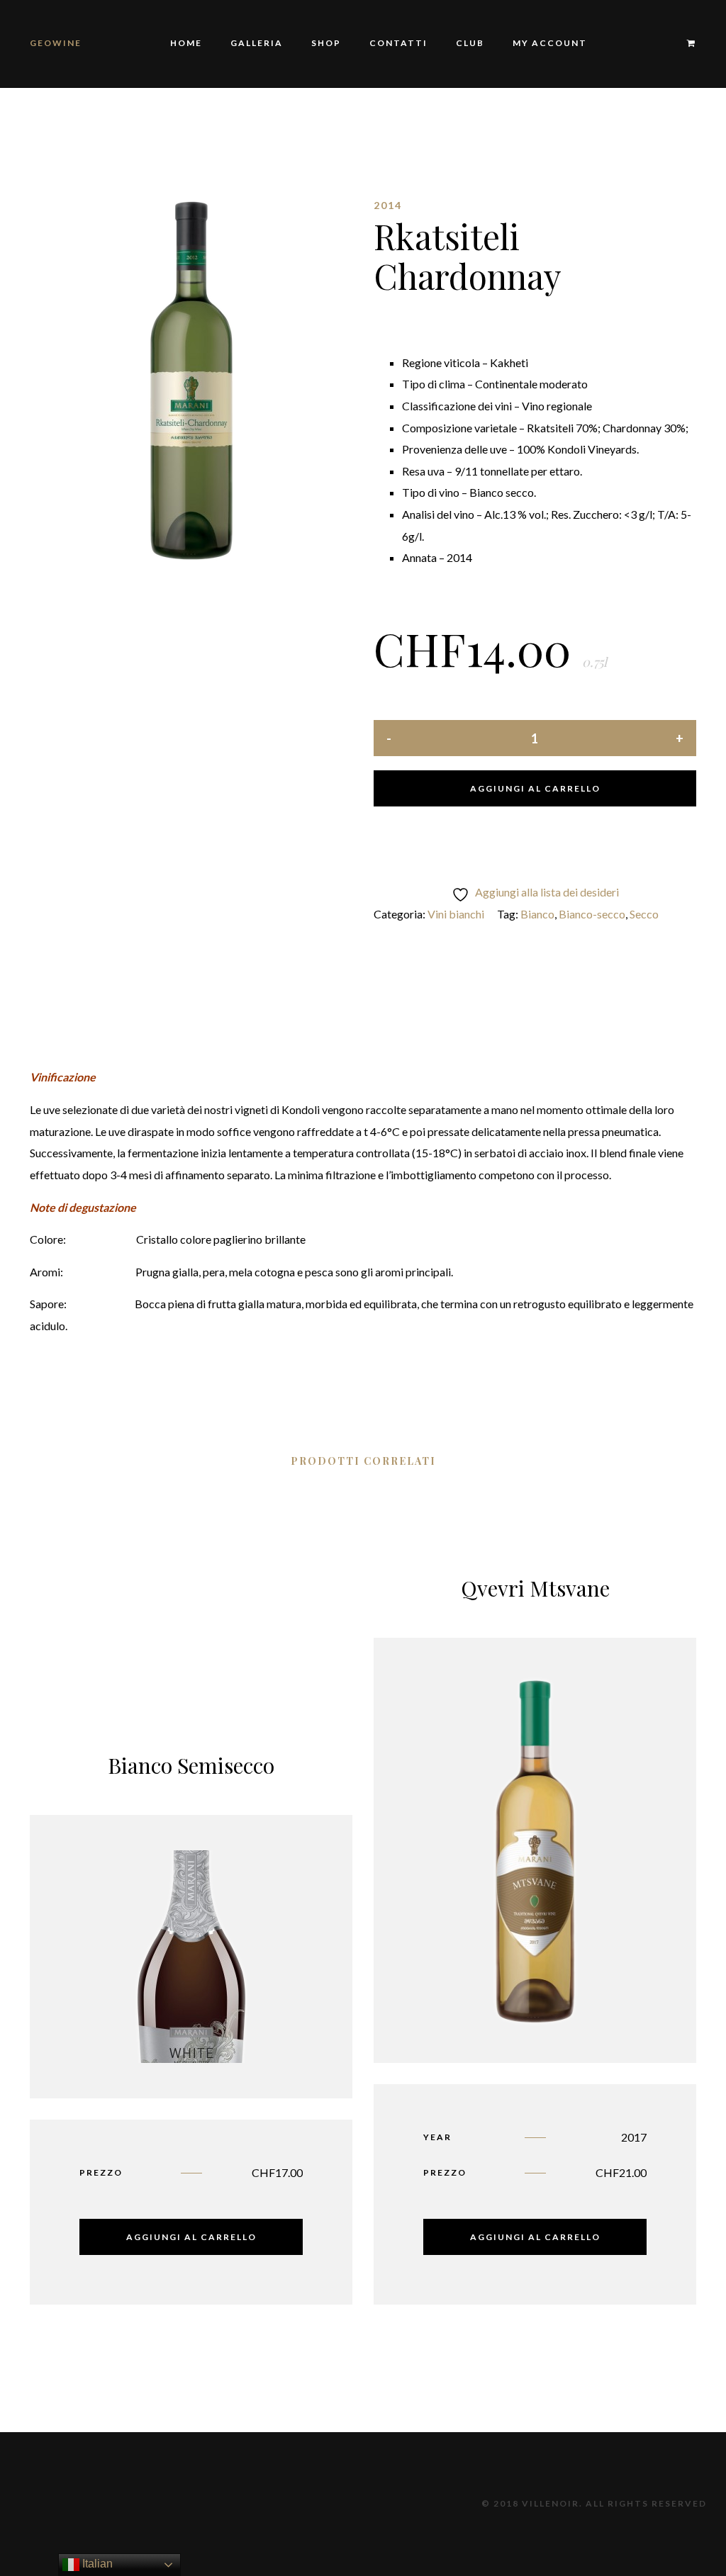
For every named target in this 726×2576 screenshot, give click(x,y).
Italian (96, 2564)
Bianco (537, 914)
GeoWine (56, 43)
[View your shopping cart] (685, 44)
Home (186, 43)
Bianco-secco (592, 914)
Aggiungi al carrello (535, 788)
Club (470, 43)
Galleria (257, 43)
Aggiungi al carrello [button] (191, 2237)
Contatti (398, 43)
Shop (326, 43)
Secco (644, 914)
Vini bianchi (456, 914)
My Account (550, 43)
